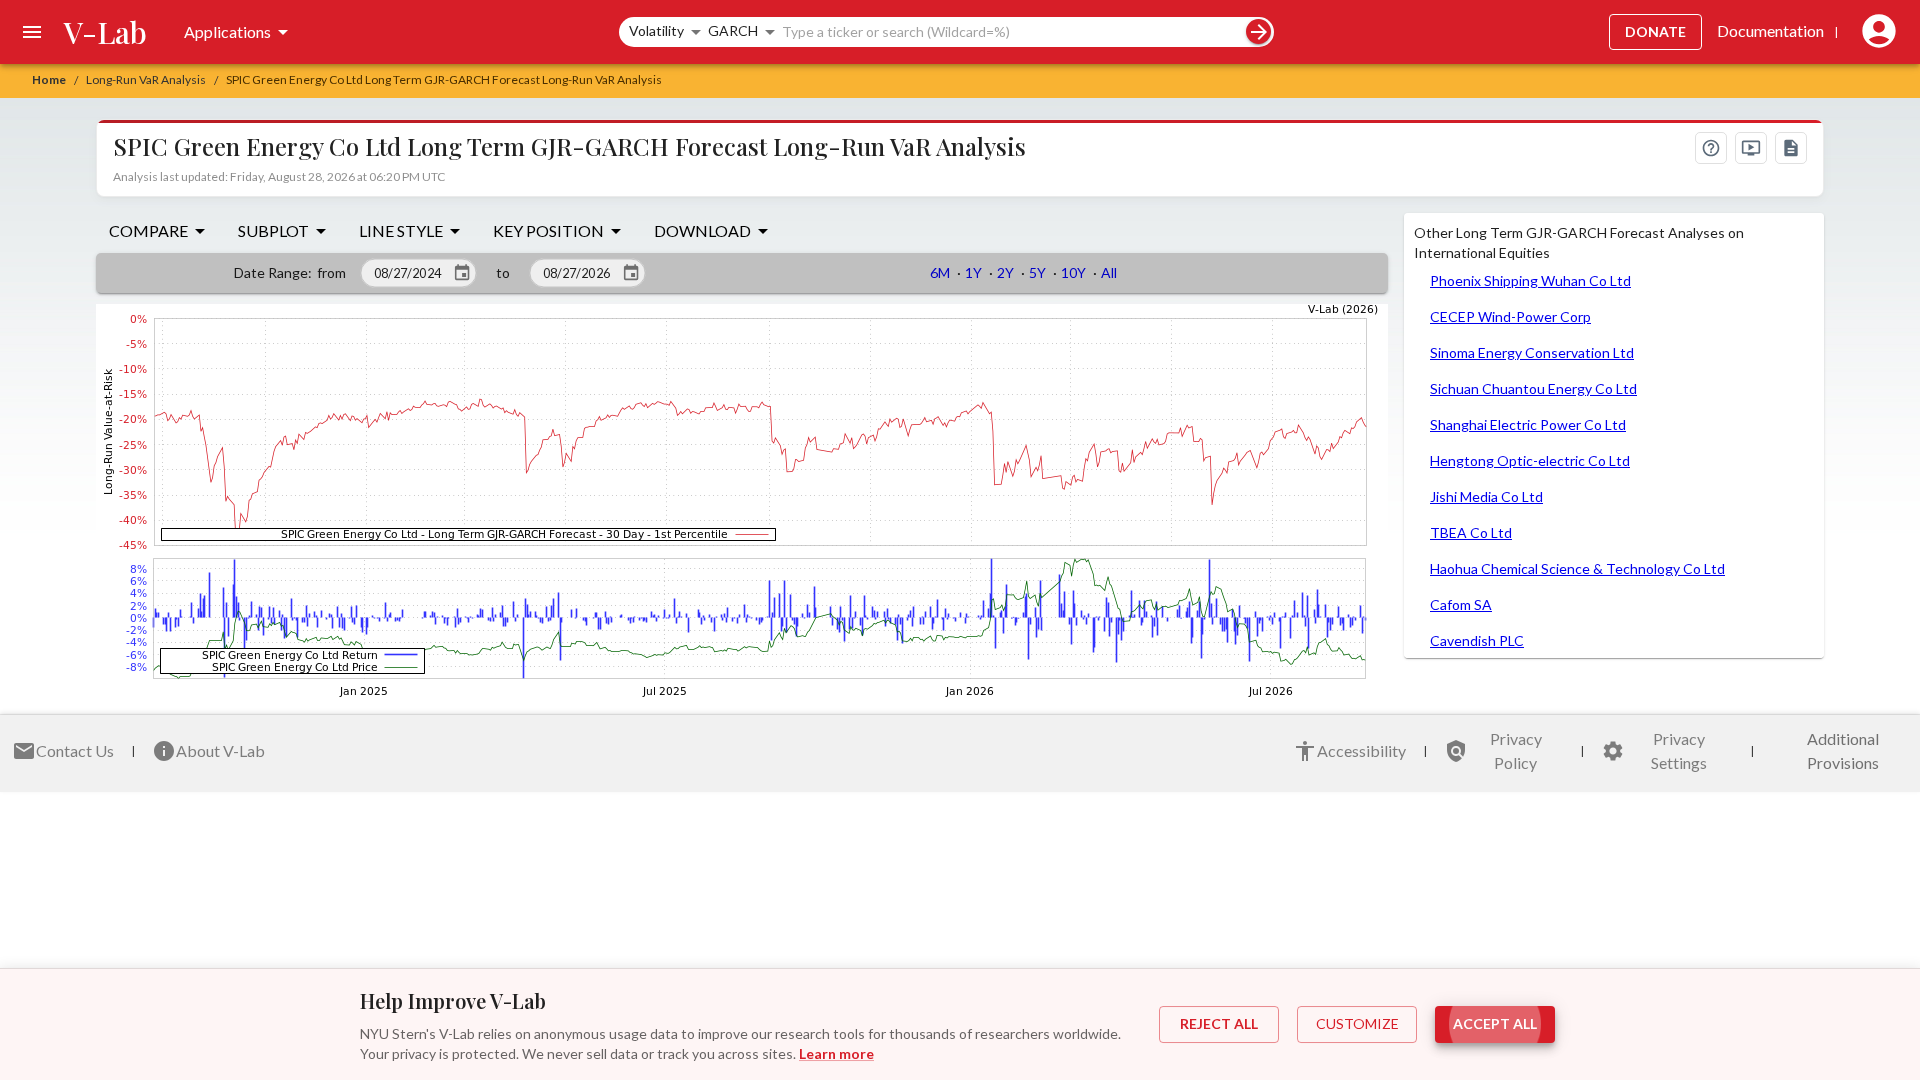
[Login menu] (1875, 32)
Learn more (836, 1053)
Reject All (1219, 1023)
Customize (1357, 1023)
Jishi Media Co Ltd (1486, 496)
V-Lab (105, 32)
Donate (1655, 31)
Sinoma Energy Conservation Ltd (1532, 352)
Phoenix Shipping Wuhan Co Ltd (1530, 280)
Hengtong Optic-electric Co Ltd (1530, 460)
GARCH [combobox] (733, 30)
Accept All (1495, 1023)
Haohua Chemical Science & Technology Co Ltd (1577, 568)
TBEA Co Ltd (1471, 532)
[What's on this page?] (1711, 148)
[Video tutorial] (1751, 148)
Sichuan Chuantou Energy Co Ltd (1533, 388)
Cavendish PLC (1477, 640)
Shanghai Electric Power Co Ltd (1528, 424)
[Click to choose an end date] (631, 273)
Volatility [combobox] (656, 30)
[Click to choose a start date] (462, 273)
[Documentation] (1791, 148)
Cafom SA (1461, 604)
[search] (1258, 31)
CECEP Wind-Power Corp (1510, 316)
